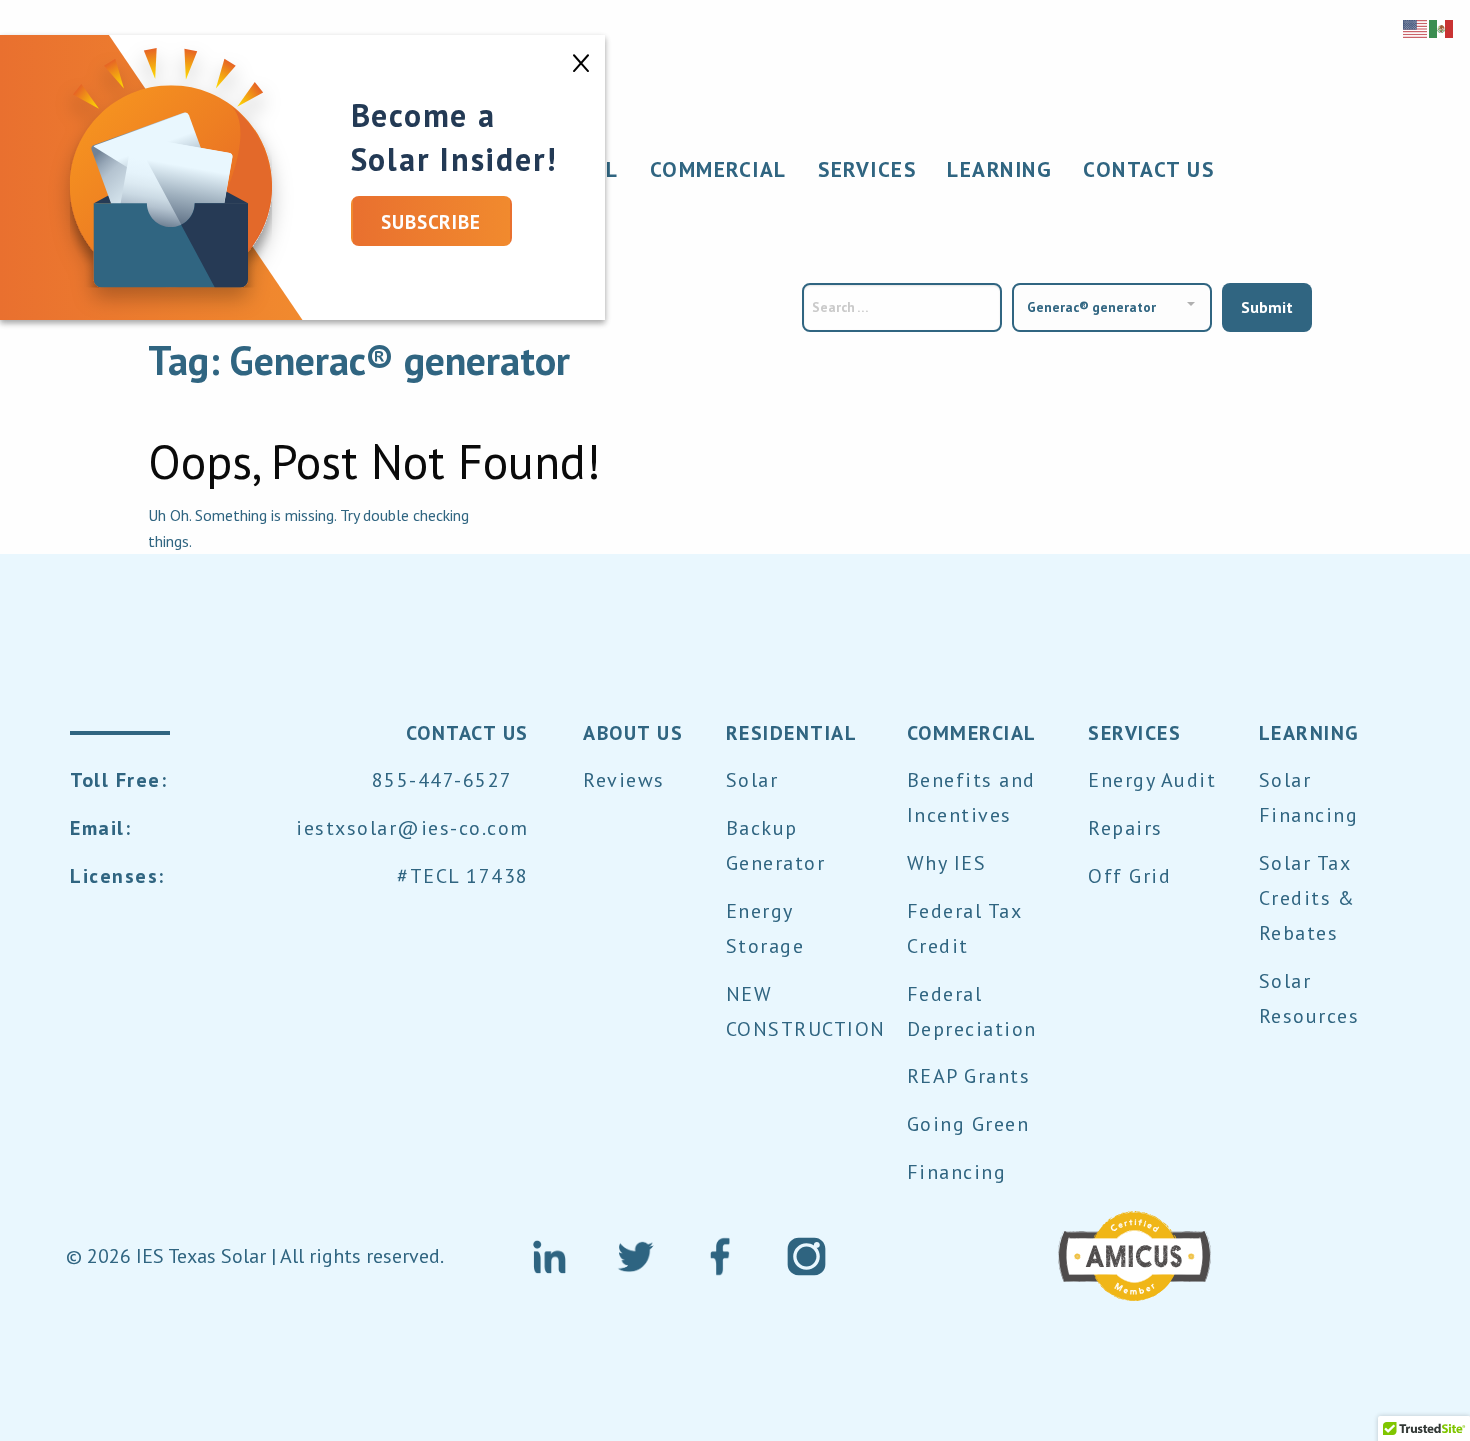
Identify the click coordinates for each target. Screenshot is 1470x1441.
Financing (957, 1172)
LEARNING (1309, 733)
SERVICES (1134, 733)
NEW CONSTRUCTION (806, 1011)
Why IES (947, 863)
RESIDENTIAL (792, 733)
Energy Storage (765, 928)
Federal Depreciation (972, 1011)
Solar (752, 780)
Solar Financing (1309, 797)
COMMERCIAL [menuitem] (718, 169)
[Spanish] (1442, 27)
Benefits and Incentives (971, 797)
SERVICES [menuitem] (867, 169)
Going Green (968, 1124)
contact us (467, 733)
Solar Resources (1309, 998)
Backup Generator (776, 845)
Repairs (1125, 828)
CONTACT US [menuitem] (1148, 169)
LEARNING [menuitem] (999, 169)
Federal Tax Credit (964, 928)
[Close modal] (581, 59)
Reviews (624, 780)
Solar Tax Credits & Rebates (1307, 898)
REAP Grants (969, 1076)
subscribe (431, 221)
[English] (1416, 27)
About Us (633, 733)
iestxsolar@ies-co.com (412, 828)
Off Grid (1129, 876)
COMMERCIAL (972, 733)
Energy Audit (1152, 780)
